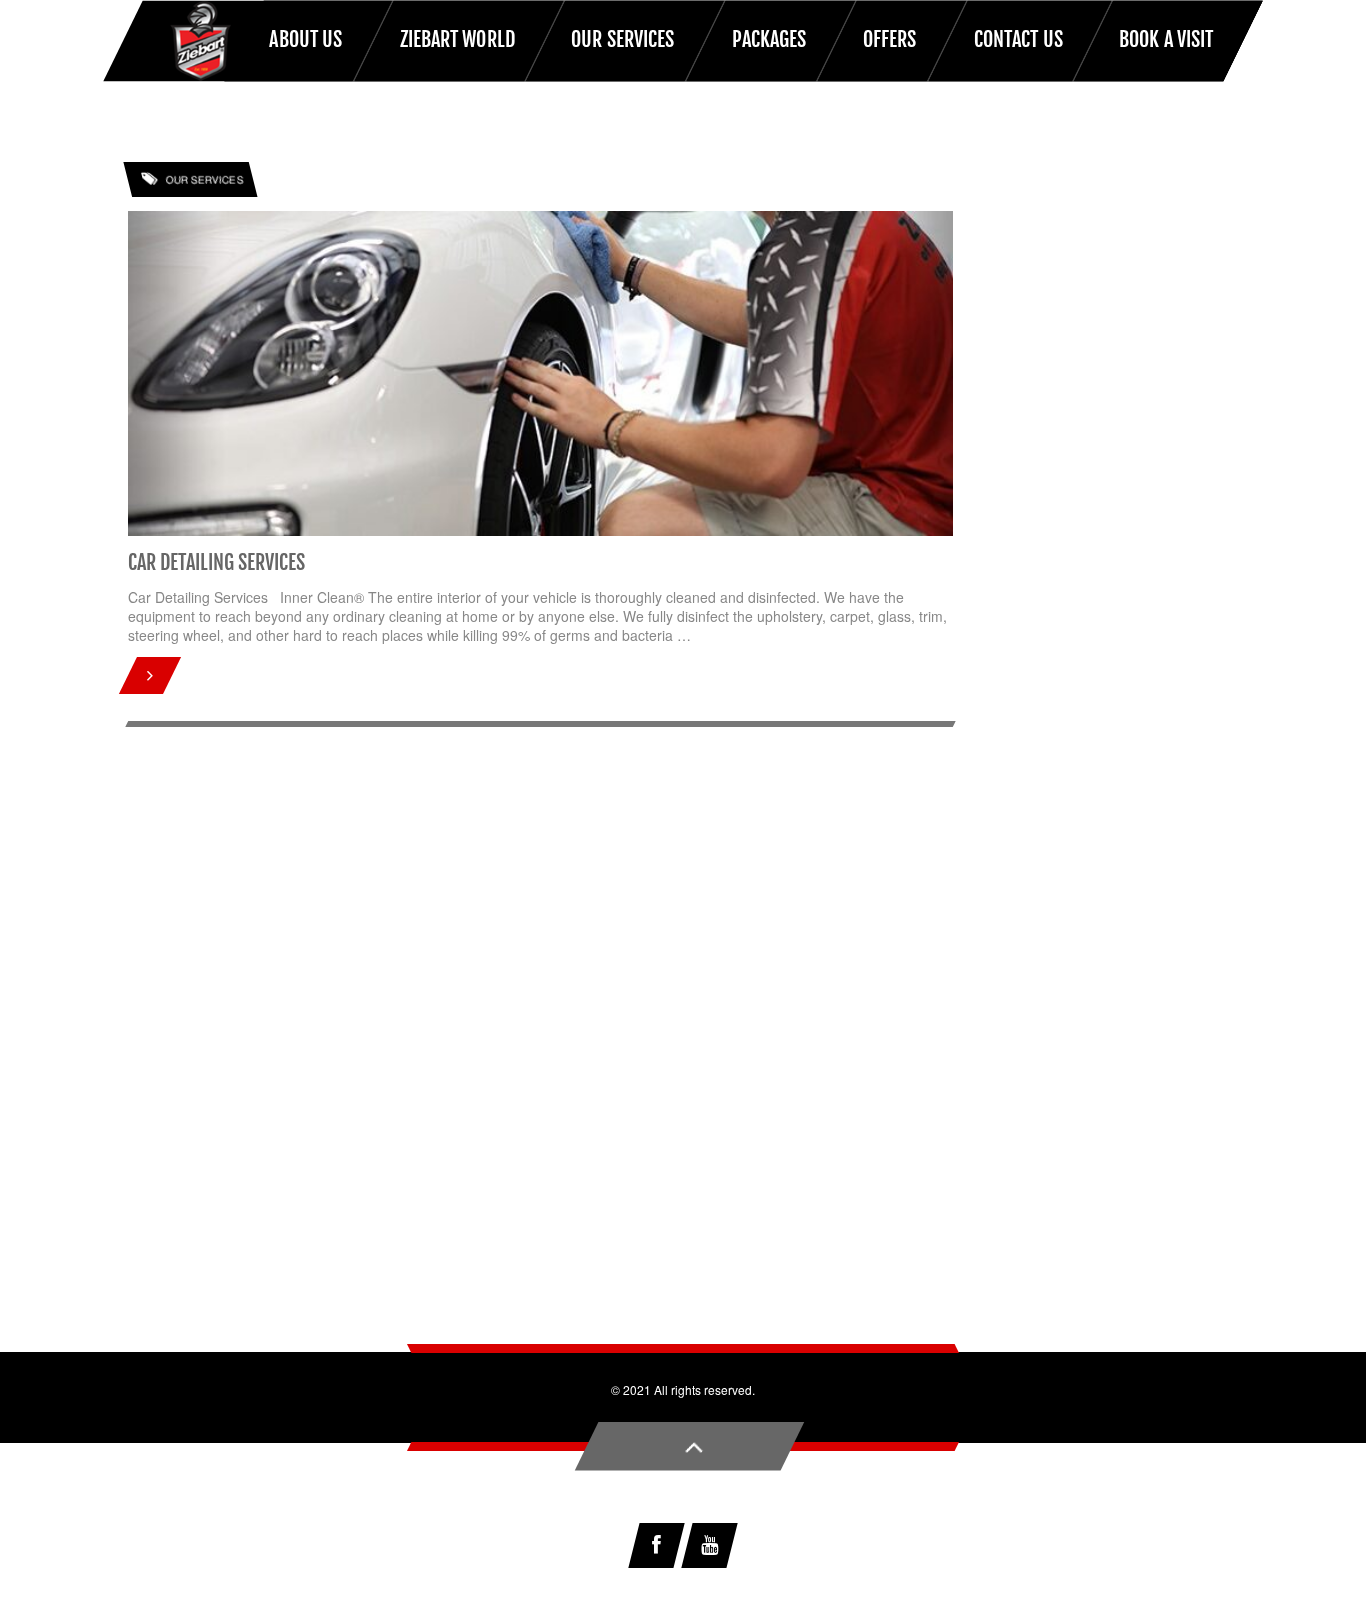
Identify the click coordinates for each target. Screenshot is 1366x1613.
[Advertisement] (683, 1111)
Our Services (204, 180)
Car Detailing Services (216, 562)
